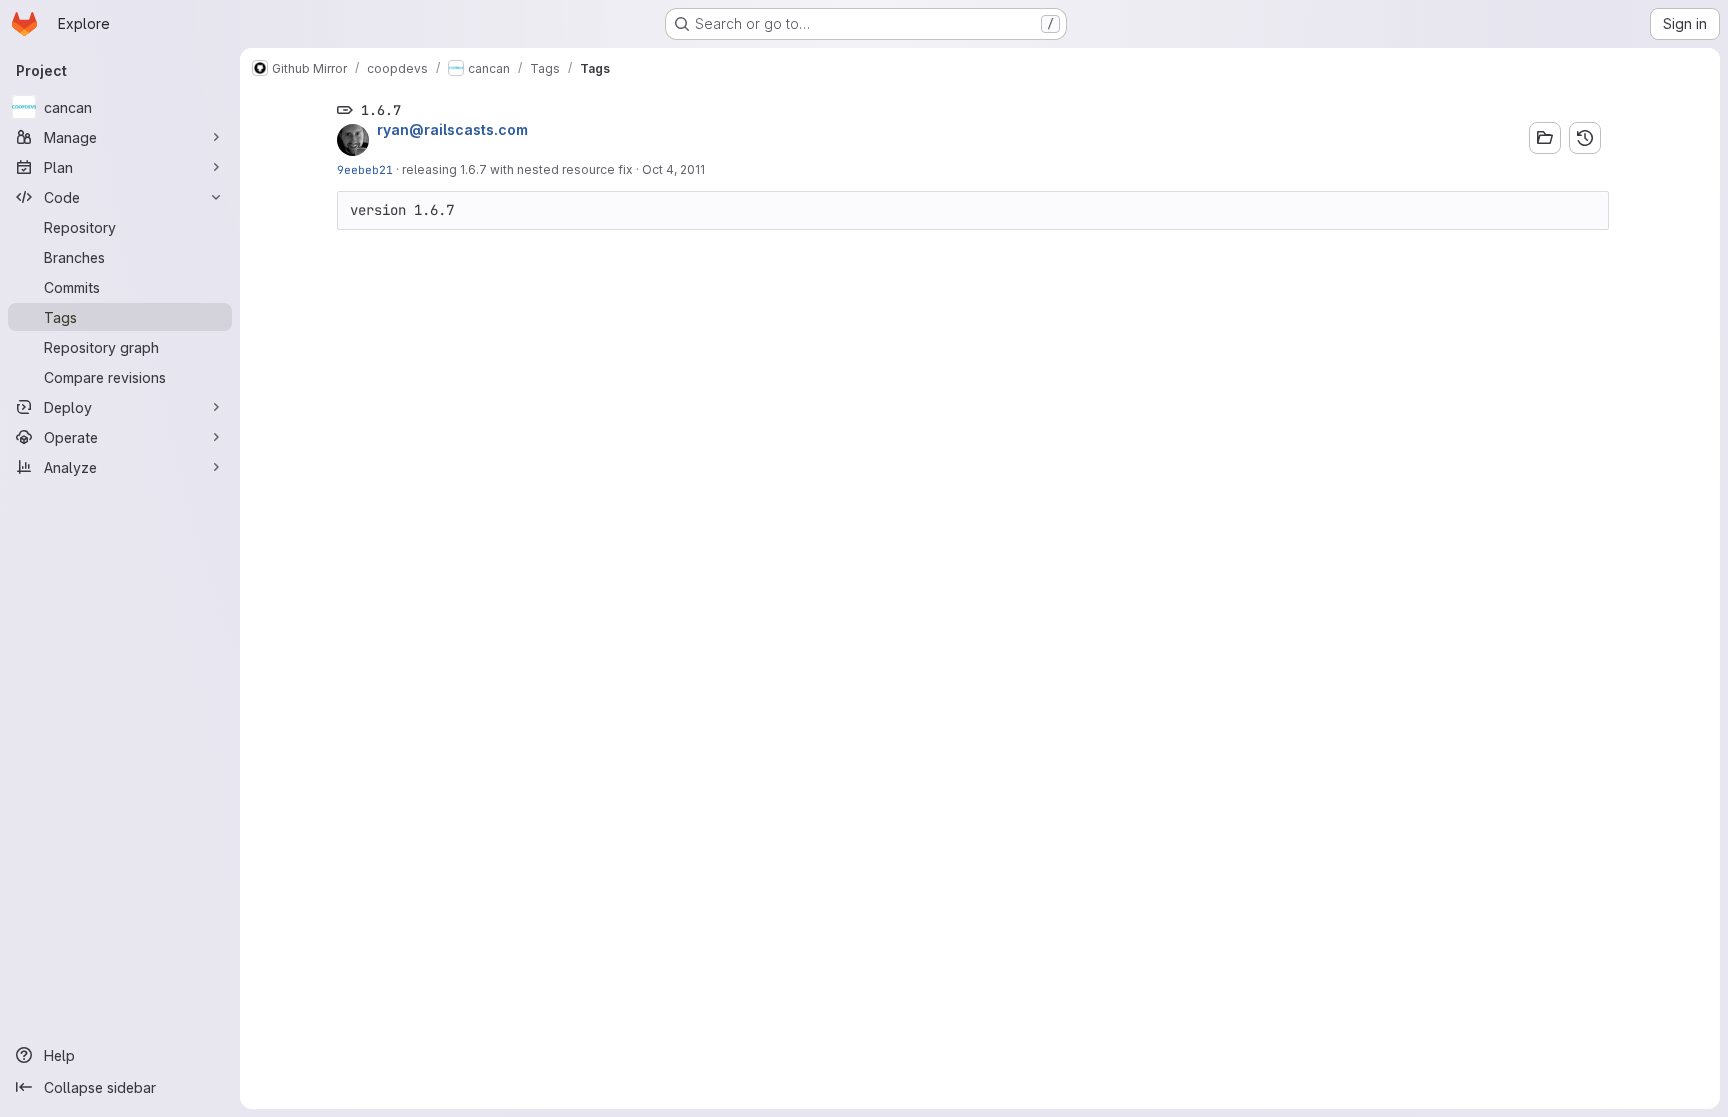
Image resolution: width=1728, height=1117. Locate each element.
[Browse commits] (1585, 138)
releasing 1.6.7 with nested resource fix (517, 169)
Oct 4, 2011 (673, 169)
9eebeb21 (365, 169)
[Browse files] (1545, 138)
